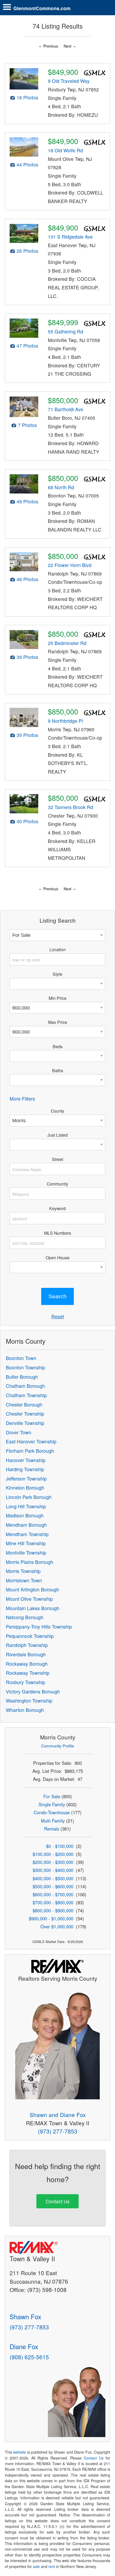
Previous (51, 46)
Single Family (52, 1804)
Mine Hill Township (26, 1543)
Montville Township (26, 1553)
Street (57, 1159)
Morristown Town (24, 1580)
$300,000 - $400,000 (53, 1870)
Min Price (58, 998)
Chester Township (25, 1414)
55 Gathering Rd (66, 331)
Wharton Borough (25, 1710)
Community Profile (57, 1746)
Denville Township (25, 1423)
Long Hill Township (26, 1506)
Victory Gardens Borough (33, 1691)
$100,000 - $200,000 (53, 1854)
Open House (58, 1257)
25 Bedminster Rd (67, 643)
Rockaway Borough (27, 1664)
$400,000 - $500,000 (53, 1878)
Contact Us (58, 2201)
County (57, 1111)
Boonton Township (26, 1367)
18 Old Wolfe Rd (65, 150)
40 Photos (27, 821)
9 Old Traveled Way (69, 81)
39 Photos (27, 657)
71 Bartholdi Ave (66, 409)
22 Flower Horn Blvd (70, 565)
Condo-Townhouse (52, 1812)
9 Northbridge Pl (65, 721)
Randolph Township (27, 1645)
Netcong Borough (25, 1617)
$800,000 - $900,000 (53, 1910)
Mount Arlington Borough (32, 1589)
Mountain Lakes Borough (33, 1608)
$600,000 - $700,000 (53, 1894)
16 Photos (27, 97)
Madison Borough (25, 1515)
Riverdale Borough (26, 1654)
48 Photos (27, 579)
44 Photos (27, 164)
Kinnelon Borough (25, 1488)
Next (68, 46)
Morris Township (23, 1571)
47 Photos (27, 346)
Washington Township (29, 1701)
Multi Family (53, 1821)
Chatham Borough (25, 1386)
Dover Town (19, 1432)
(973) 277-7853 (58, 2131)
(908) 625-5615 (29, 2357)
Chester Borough (24, 1404)
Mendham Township (27, 1534)
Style (57, 974)
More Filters (22, 1099)
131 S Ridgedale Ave (70, 237)
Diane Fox (24, 2346)
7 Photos (27, 425)
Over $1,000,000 (57, 1926)
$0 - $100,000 (60, 1846)
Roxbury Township (26, 1682)
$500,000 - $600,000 (53, 1886)
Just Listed (57, 1135)
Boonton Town (21, 1358)
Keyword (57, 1208)
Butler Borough (22, 1377)
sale (36, 2566)
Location (58, 949)
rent (52, 2566)
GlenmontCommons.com (42, 8)
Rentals (52, 1829)
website (20, 2452)
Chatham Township (26, 1395)
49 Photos (27, 501)
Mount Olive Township (29, 1599)
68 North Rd (61, 487)
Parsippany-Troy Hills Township (39, 1627)
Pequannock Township (30, 1636)
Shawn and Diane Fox (58, 2115)
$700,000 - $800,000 (53, 1902)
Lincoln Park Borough (29, 1497)
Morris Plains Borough (30, 1562)
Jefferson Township (26, 1479)
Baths (58, 1070)
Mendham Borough (26, 1525)
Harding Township (25, 1469)
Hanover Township (26, 1460)
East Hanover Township (31, 1441)
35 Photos (27, 735)
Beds (58, 1046)
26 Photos (27, 251)
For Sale (52, 1796)
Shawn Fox (25, 2316)
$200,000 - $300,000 (53, 1862)
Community (57, 1184)
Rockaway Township (28, 1673)
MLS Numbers (58, 1233)
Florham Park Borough (30, 1451)
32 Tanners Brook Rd (70, 807)
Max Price (58, 1022)
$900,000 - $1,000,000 (51, 1918)
